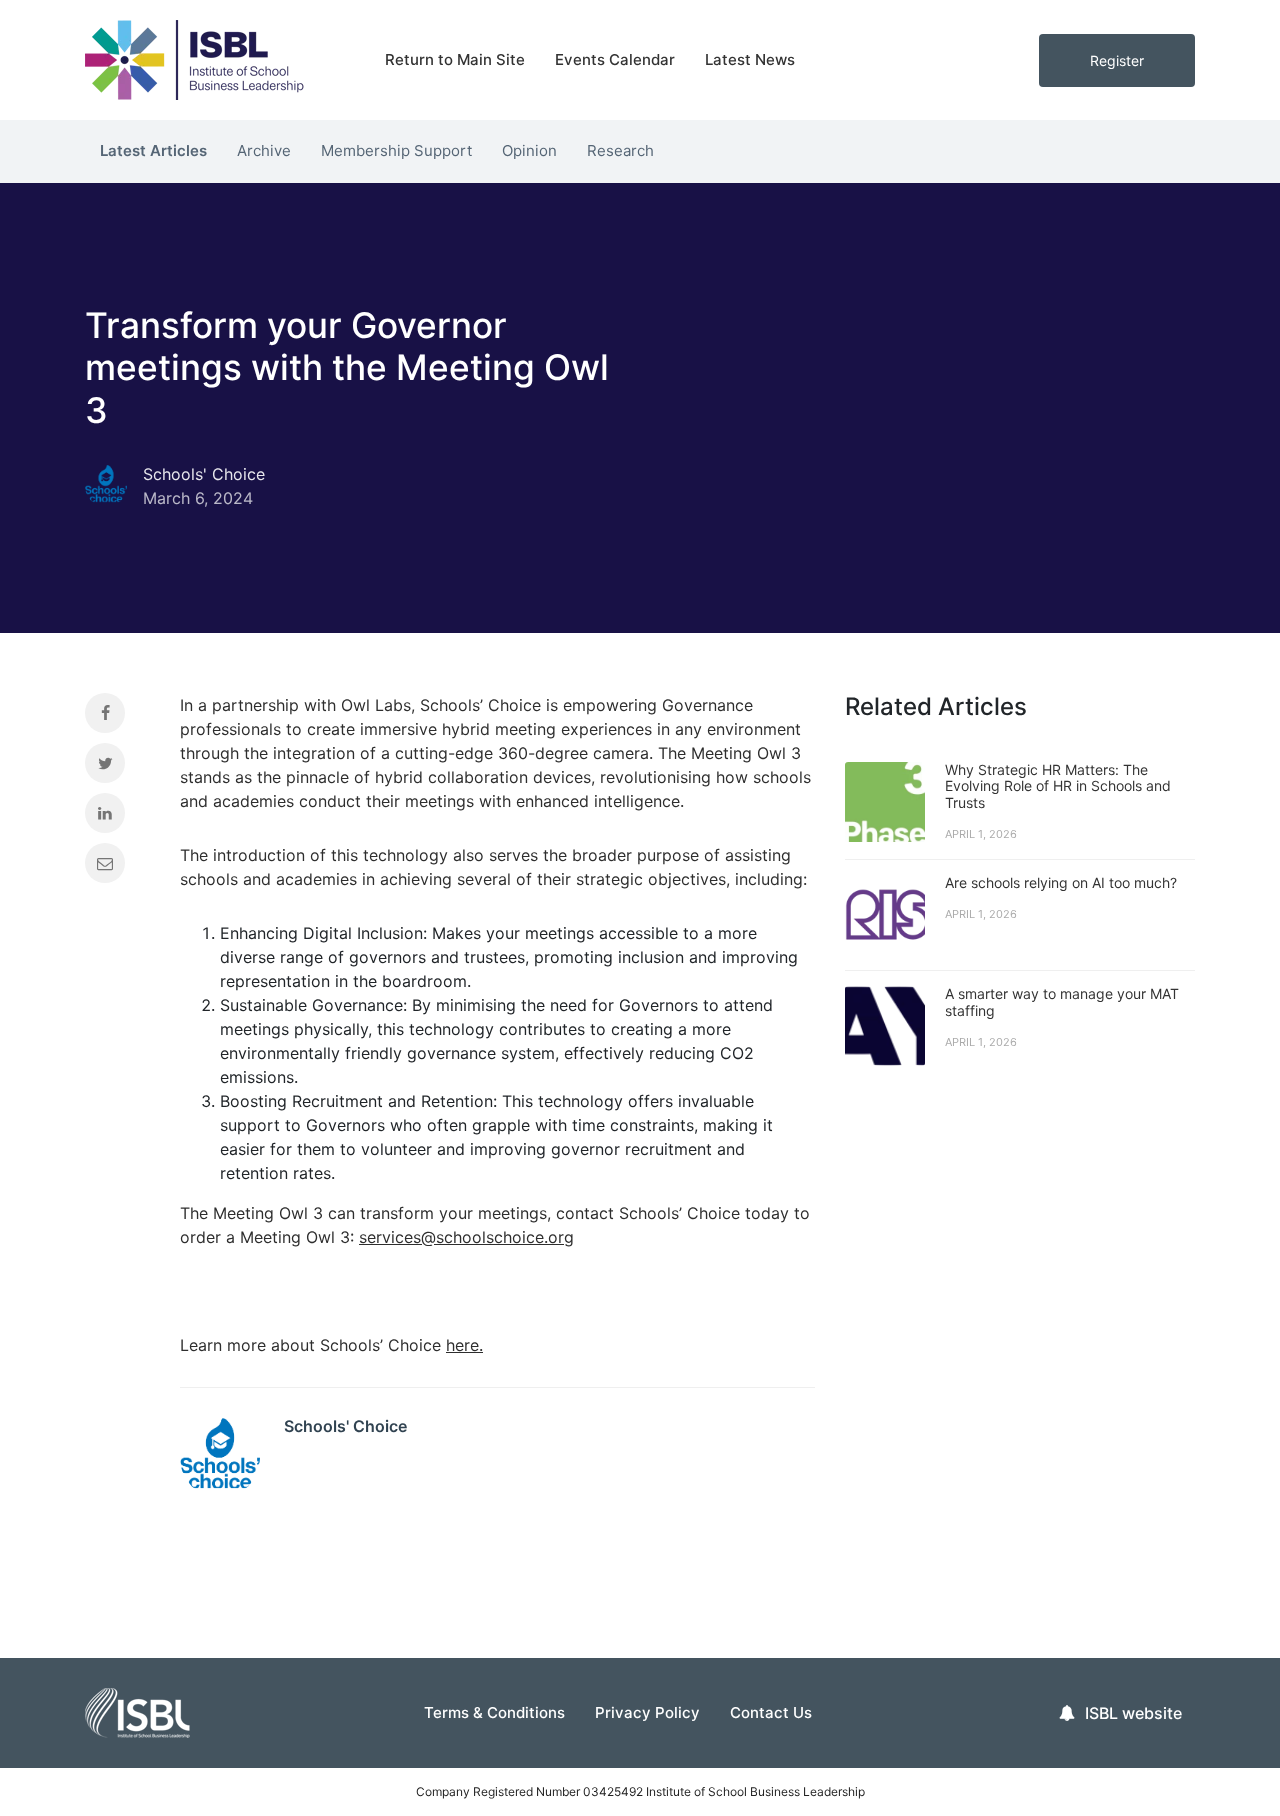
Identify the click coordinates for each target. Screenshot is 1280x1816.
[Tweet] (117, 768)
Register (1117, 60)
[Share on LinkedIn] (117, 818)
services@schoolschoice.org (466, 1237)
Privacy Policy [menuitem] (647, 1712)
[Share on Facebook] (117, 718)
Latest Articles (153, 150)
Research (620, 150)
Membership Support (396, 150)
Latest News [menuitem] (750, 59)
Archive (264, 150)
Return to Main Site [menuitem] (455, 59)
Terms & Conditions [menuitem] (494, 1712)
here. (464, 1345)
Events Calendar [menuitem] (615, 59)
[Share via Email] (117, 868)
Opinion (529, 150)
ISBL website (1133, 1713)
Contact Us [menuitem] (771, 1712)
